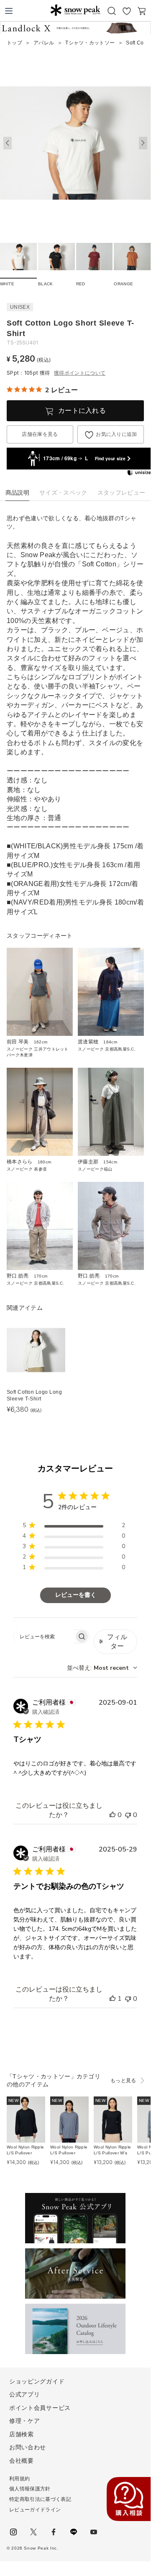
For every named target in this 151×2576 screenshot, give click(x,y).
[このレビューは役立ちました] (113, 1815)
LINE (74, 2532)
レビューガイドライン (35, 2510)
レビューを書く (76, 1595)
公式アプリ (25, 2394)
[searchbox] (44, 1636)
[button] (143, 143)
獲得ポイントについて (80, 373)
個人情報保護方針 (30, 2489)
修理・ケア (25, 2421)
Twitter (33, 2532)
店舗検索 (22, 2434)
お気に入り (127, 11)
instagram (13, 2532)
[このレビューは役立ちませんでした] (128, 1815)
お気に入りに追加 (116, 434)
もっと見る (123, 2081)
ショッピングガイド (37, 2381)
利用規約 (19, 2479)
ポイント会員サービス (40, 2408)
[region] (74, 1527)
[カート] (142, 11)
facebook (54, 2532)
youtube (94, 2532)
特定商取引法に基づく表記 (40, 2499)
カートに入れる (82, 411)
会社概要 (22, 2461)
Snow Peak (75, 10)
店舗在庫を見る (40, 434)
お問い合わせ (28, 2447)
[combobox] (102, 1668)
